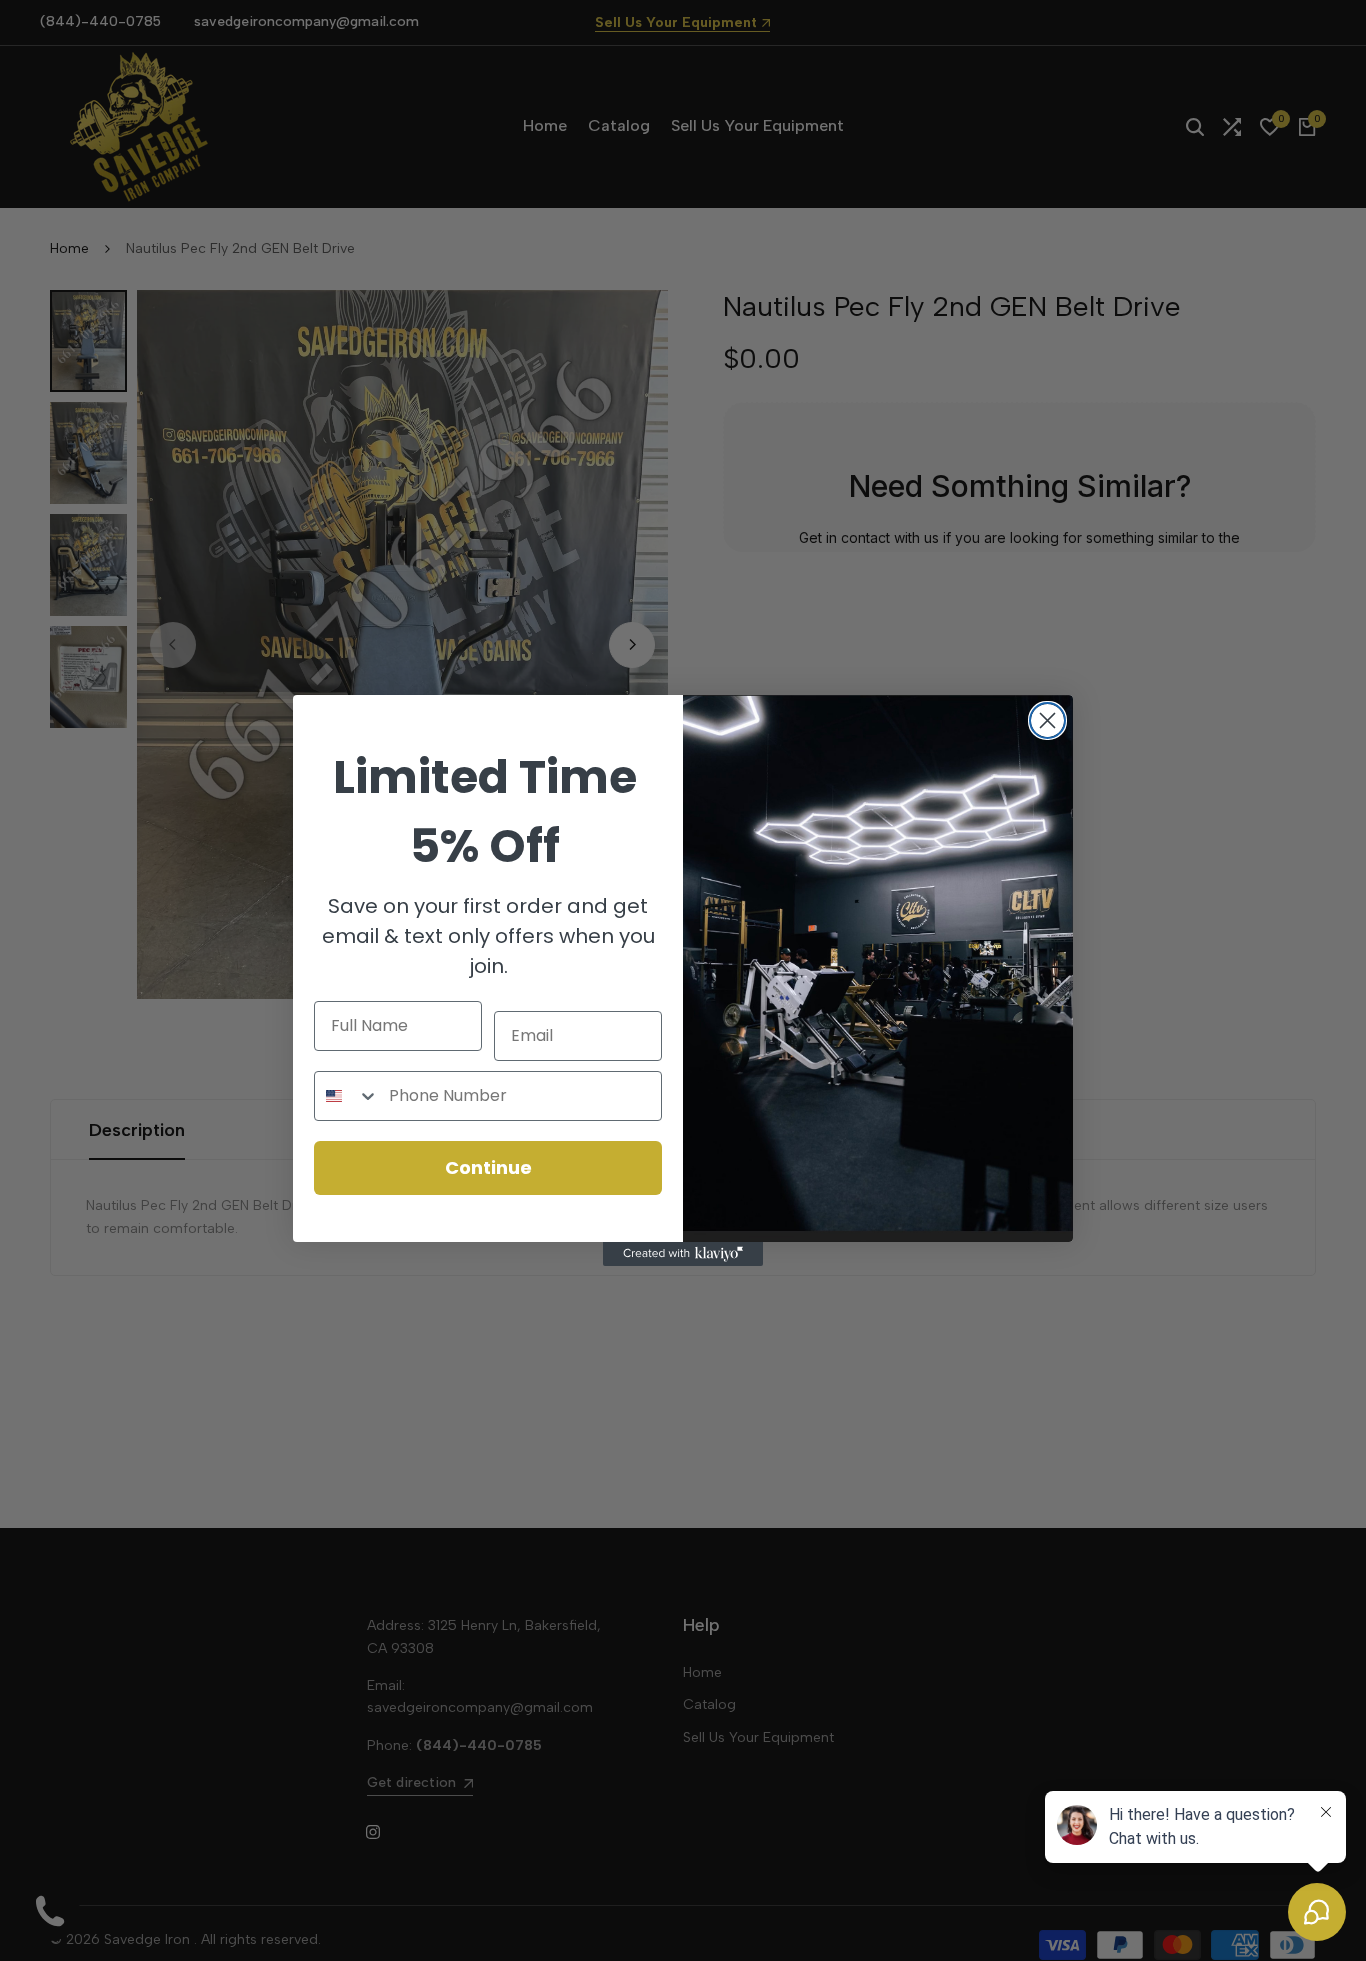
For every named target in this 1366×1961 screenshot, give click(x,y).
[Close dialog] (1047, 720)
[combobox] (347, 1096)
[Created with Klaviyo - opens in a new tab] (683, 1254)
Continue (488, 1167)
